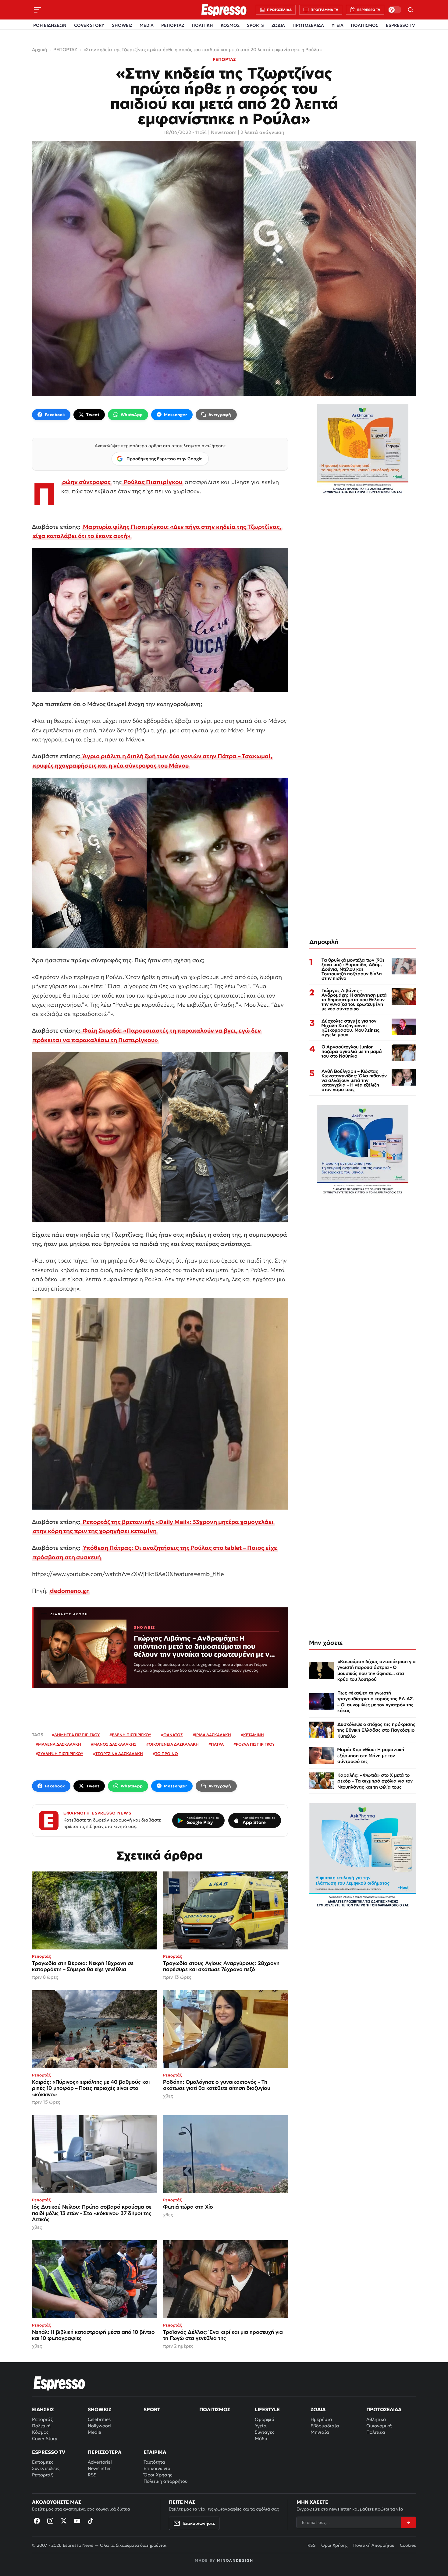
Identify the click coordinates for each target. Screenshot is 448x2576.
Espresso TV (49, 2452)
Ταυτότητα (154, 2462)
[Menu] (37, 10)
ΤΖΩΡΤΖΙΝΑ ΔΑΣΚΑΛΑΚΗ (119, 1754)
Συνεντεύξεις (46, 2468)
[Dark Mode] (395, 10)
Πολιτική (41, 2426)
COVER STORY (89, 25)
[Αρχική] (59, 2383)
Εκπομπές (43, 2462)
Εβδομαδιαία (325, 2426)
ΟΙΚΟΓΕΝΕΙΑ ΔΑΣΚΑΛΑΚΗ (174, 1744)
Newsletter (99, 2468)
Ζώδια (318, 2409)
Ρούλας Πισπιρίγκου (152, 482)
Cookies (408, 2545)
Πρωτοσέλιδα (384, 2409)
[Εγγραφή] (408, 2522)
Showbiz (100, 2409)
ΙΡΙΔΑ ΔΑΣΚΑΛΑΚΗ (213, 1735)
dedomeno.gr (69, 1591)
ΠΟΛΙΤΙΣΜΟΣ (364, 25)
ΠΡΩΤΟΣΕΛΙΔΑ (308, 25)
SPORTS (255, 25)
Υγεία (261, 2426)
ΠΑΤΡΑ (217, 1744)
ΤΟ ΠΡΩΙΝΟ (167, 1754)
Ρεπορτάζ (42, 2419)
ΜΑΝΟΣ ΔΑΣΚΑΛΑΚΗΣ (115, 1744)
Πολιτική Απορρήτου (374, 2545)
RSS (92, 2475)
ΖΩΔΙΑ (278, 25)
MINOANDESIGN (235, 2560)
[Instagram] (50, 2521)
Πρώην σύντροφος (86, 482)
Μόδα (261, 2438)
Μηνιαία (320, 2432)
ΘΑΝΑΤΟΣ (173, 1735)
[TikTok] (91, 2521)
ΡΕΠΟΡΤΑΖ (173, 25)
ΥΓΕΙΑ (338, 25)
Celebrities (99, 2419)
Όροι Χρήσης (158, 2475)
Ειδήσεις (43, 2409)
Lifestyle (267, 2409)
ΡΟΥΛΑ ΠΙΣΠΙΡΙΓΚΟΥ (255, 1744)
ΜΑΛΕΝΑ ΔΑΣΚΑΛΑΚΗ (60, 1744)
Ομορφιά (265, 2419)
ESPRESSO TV (400, 25)
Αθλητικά (376, 2419)
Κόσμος (40, 2432)
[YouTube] (77, 2521)
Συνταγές (265, 2432)
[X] (64, 2521)
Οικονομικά (379, 2426)
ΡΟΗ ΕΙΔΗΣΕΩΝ (50, 25)
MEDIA (147, 25)
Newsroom (224, 132)
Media (94, 2432)
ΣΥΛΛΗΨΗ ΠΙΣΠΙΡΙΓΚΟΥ (61, 1754)
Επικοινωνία (157, 2468)
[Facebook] (37, 2521)
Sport (152, 2409)
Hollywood (99, 2426)
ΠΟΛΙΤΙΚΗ (202, 25)
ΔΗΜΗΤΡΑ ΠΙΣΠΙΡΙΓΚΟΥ (77, 1735)
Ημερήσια (321, 2419)
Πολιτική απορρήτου (165, 2481)
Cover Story (45, 2438)
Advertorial (100, 2462)
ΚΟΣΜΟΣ (230, 25)
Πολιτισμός (215, 2409)
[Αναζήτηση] (411, 10)
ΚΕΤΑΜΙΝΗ (254, 1735)
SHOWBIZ (122, 25)
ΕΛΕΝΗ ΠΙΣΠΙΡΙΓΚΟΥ (132, 1735)
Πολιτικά (376, 2432)
